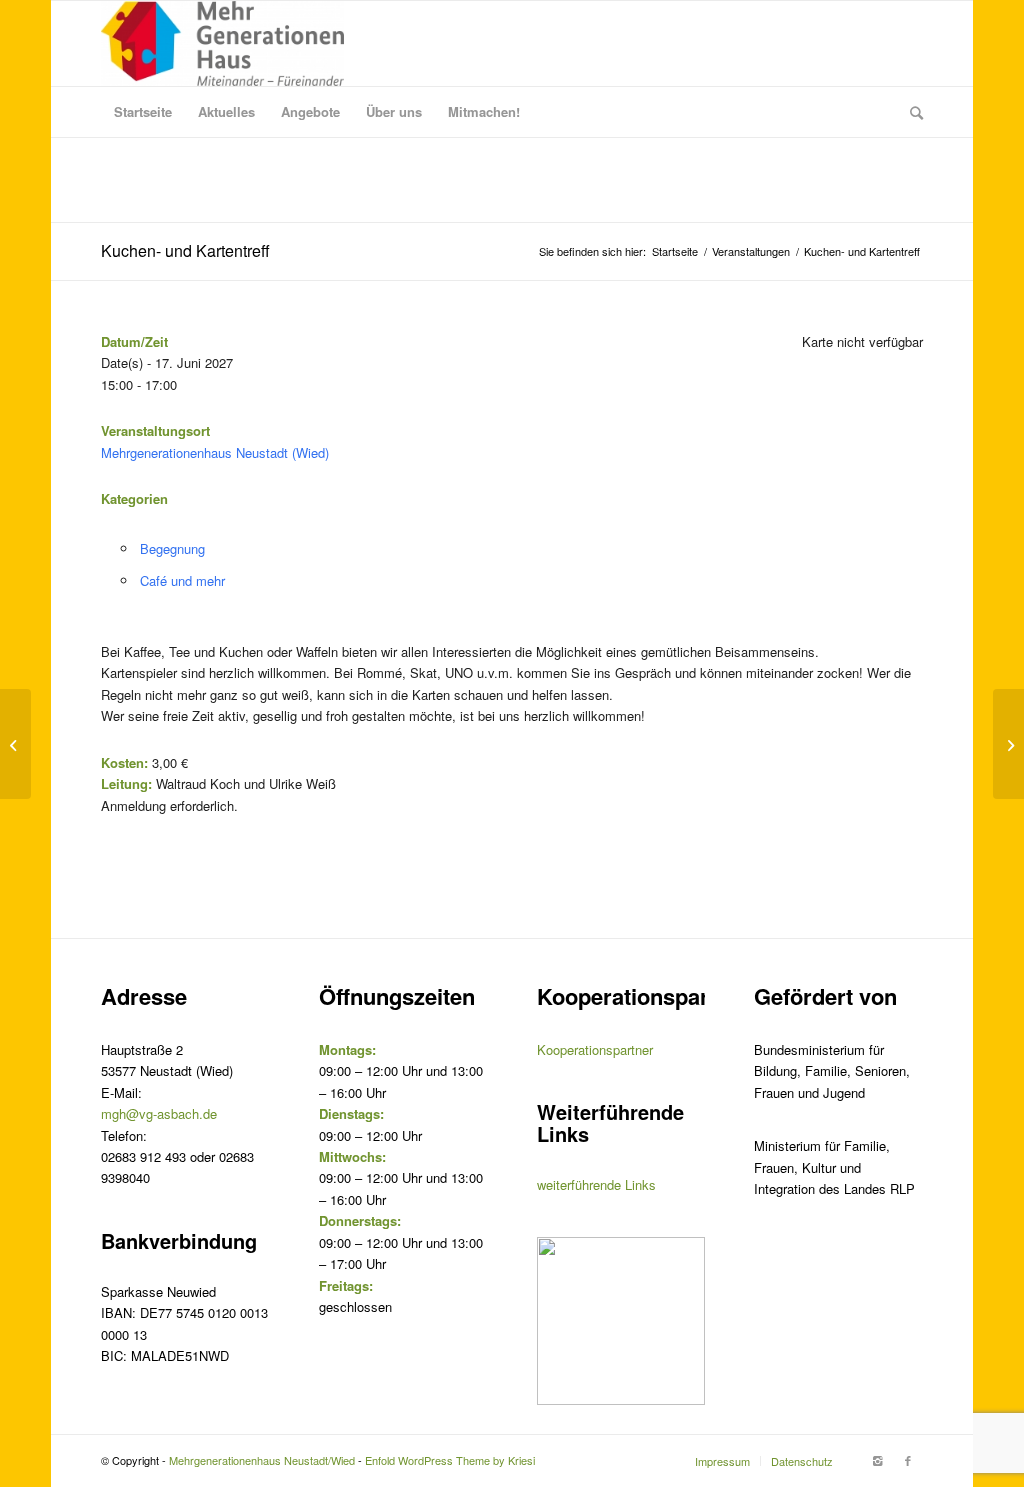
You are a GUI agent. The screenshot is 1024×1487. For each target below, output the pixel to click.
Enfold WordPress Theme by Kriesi (450, 1460)
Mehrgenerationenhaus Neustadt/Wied (262, 1460)
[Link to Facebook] (908, 1460)
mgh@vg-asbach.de (159, 1113)
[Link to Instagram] (878, 1460)
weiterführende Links (596, 1184)
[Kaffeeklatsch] (15, 744)
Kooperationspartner (595, 1049)
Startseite (675, 251)
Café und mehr (182, 580)
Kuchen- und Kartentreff (185, 250)
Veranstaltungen (751, 251)
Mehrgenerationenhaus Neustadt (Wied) (215, 452)
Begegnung (172, 548)
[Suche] (910, 112)
